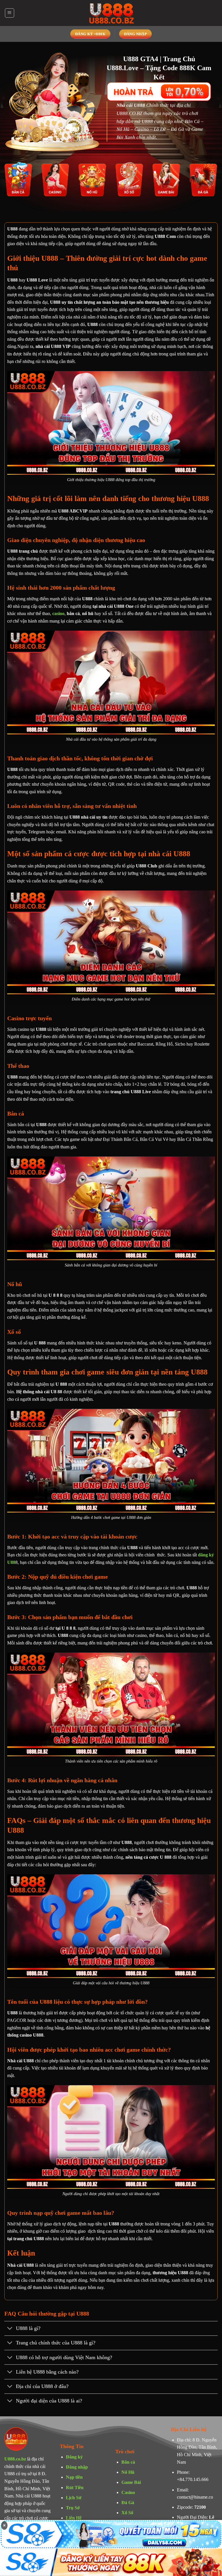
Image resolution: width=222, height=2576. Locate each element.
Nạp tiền (74, 2477)
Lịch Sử (74, 2498)
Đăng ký (74, 2457)
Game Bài (131, 2482)
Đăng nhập (77, 2467)
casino (58, 613)
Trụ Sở (73, 2508)
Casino (128, 2492)
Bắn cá (128, 2462)
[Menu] (10, 13)
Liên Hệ (74, 2518)
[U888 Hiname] (111, 13)
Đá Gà (128, 2503)
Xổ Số (127, 2513)
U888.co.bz (15, 2459)
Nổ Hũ (128, 2472)
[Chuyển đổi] (10, 2329)
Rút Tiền (75, 2487)
